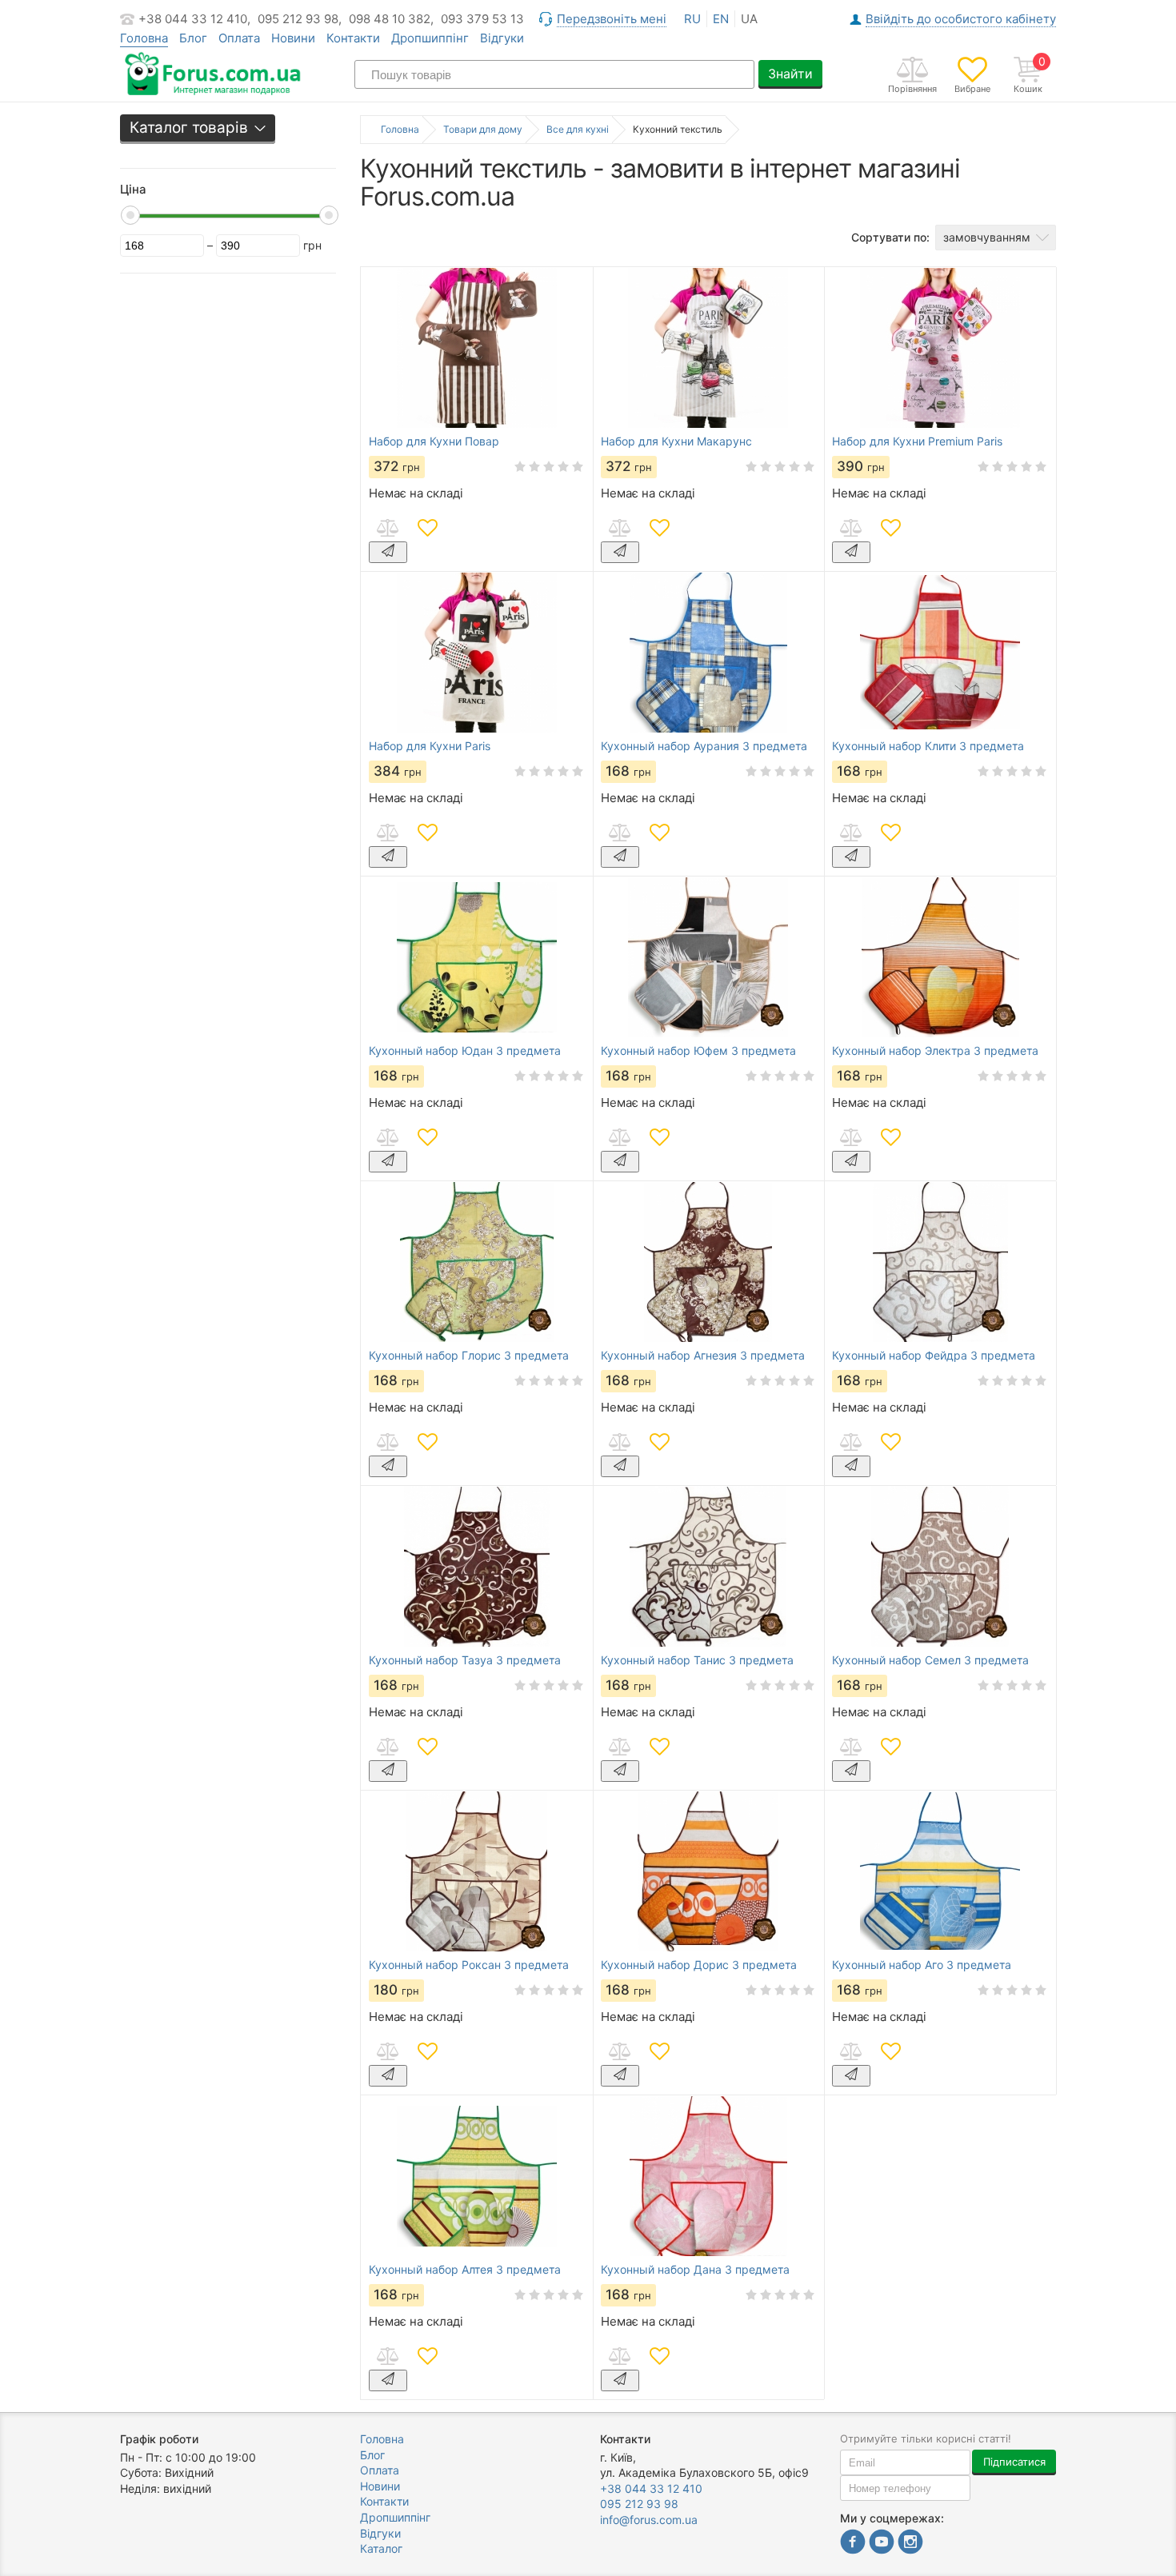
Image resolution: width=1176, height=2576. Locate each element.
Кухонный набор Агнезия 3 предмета (703, 1356)
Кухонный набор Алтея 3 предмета (465, 2270)
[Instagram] (910, 2544)
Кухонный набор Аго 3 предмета (922, 1965)
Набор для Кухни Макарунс (676, 441)
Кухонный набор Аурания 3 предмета (704, 746)
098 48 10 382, (391, 19)
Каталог (381, 2548)
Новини (293, 38)
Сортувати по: (890, 237)
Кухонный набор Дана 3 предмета (695, 2270)
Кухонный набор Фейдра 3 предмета (934, 1356)
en (721, 19)
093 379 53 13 (482, 19)
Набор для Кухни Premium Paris (917, 441)
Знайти (790, 74)
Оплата (239, 38)
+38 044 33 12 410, (194, 19)
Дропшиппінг (430, 38)
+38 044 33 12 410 (651, 2488)
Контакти (353, 38)
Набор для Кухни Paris (430, 746)
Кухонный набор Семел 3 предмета (930, 1660)
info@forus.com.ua (649, 2520)
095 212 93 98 (639, 2504)
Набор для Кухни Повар (434, 441)
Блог (193, 38)
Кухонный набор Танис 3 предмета (697, 1660)
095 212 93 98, (300, 19)
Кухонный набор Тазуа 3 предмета (465, 1660)
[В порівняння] (387, 528)
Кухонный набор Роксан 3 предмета (469, 1965)
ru (692, 19)
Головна (382, 2439)
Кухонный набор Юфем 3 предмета (698, 1051)
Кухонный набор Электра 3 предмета (935, 1051)
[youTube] (882, 2544)
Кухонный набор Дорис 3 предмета (699, 1965)
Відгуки (502, 38)
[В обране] (427, 528)
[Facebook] (853, 2544)
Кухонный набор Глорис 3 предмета (469, 1356)
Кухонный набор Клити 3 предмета (928, 746)
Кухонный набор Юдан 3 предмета (465, 1051)
